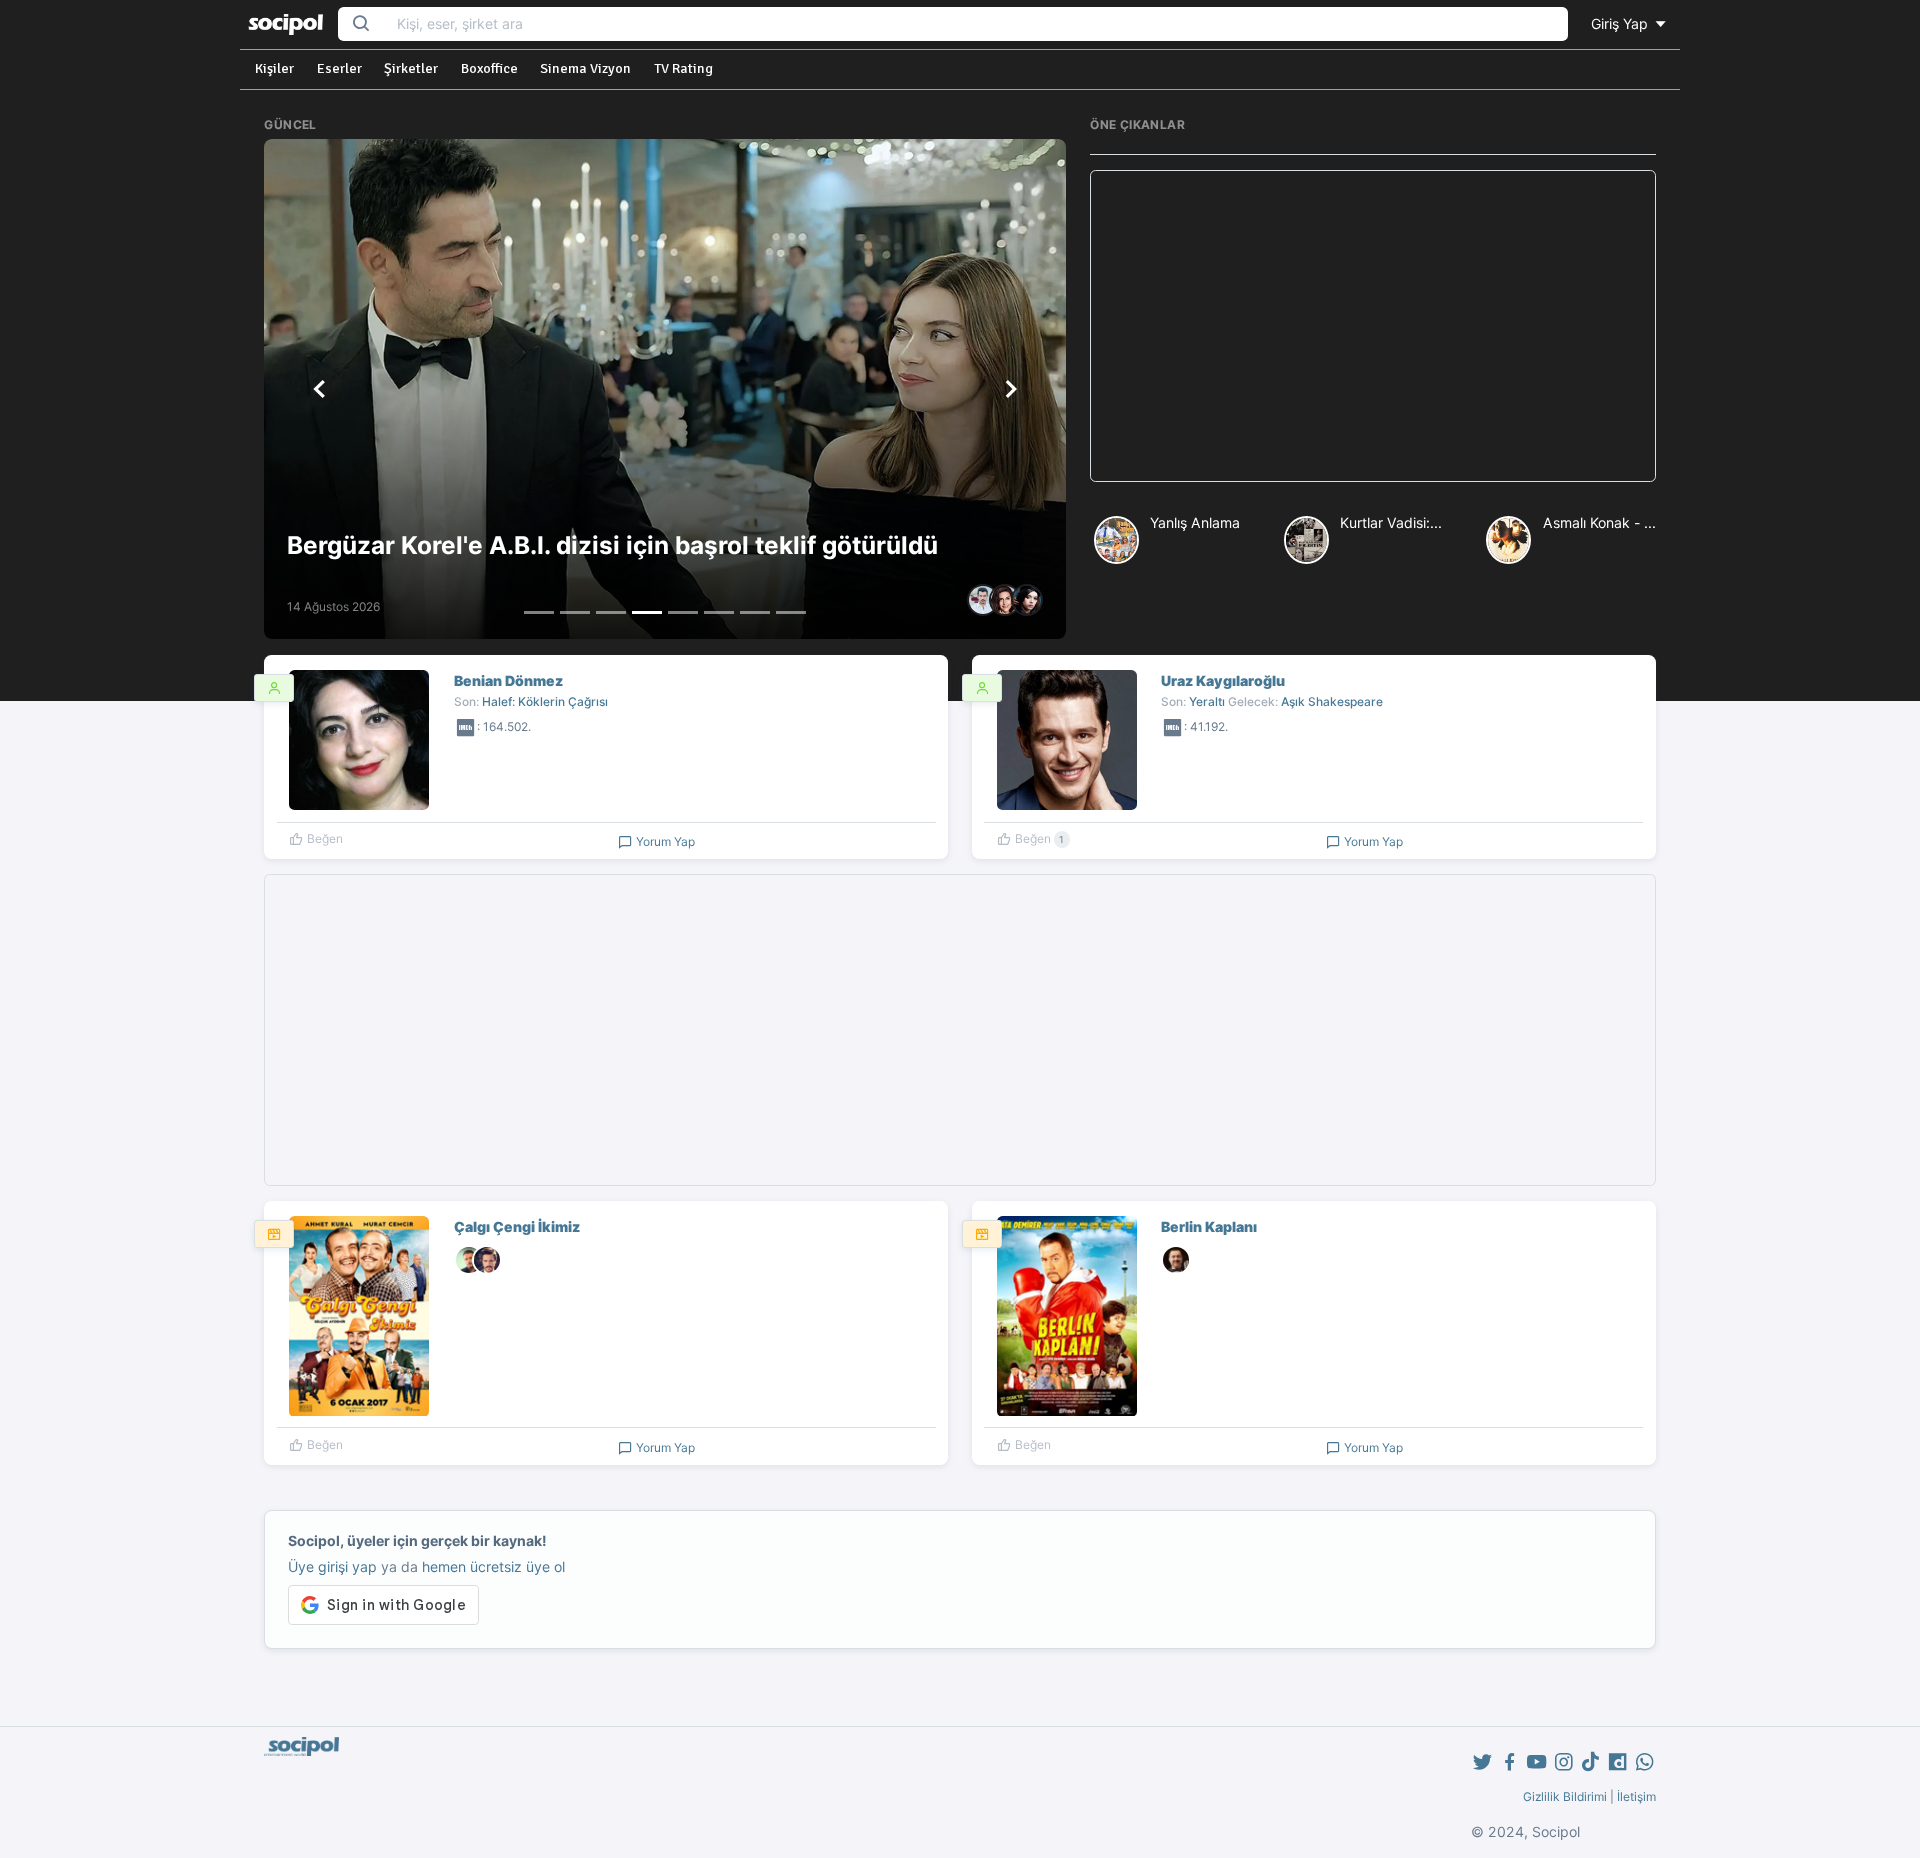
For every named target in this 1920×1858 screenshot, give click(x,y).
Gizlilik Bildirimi (1565, 1796)
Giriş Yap (1621, 23)
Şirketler (411, 68)
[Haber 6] (719, 612)
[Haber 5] (683, 612)
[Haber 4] (647, 612)
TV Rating (683, 68)
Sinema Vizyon (585, 68)
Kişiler (274, 68)
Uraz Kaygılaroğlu (1223, 680)
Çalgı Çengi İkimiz (517, 1226)
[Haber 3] (611, 612)
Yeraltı (1207, 701)
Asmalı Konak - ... (1599, 522)
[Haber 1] (539, 612)
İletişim (1636, 1796)
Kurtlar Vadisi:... (1391, 522)
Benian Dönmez (508, 680)
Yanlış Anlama (1195, 522)
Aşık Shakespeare (1332, 701)
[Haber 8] (791, 612)
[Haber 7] (755, 612)
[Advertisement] (1372, 326)
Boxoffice (489, 68)
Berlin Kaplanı (1209, 1226)
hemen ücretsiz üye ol (493, 1566)
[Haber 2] (575, 612)
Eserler (339, 68)
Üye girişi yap (332, 1566)
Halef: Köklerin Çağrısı (545, 701)
